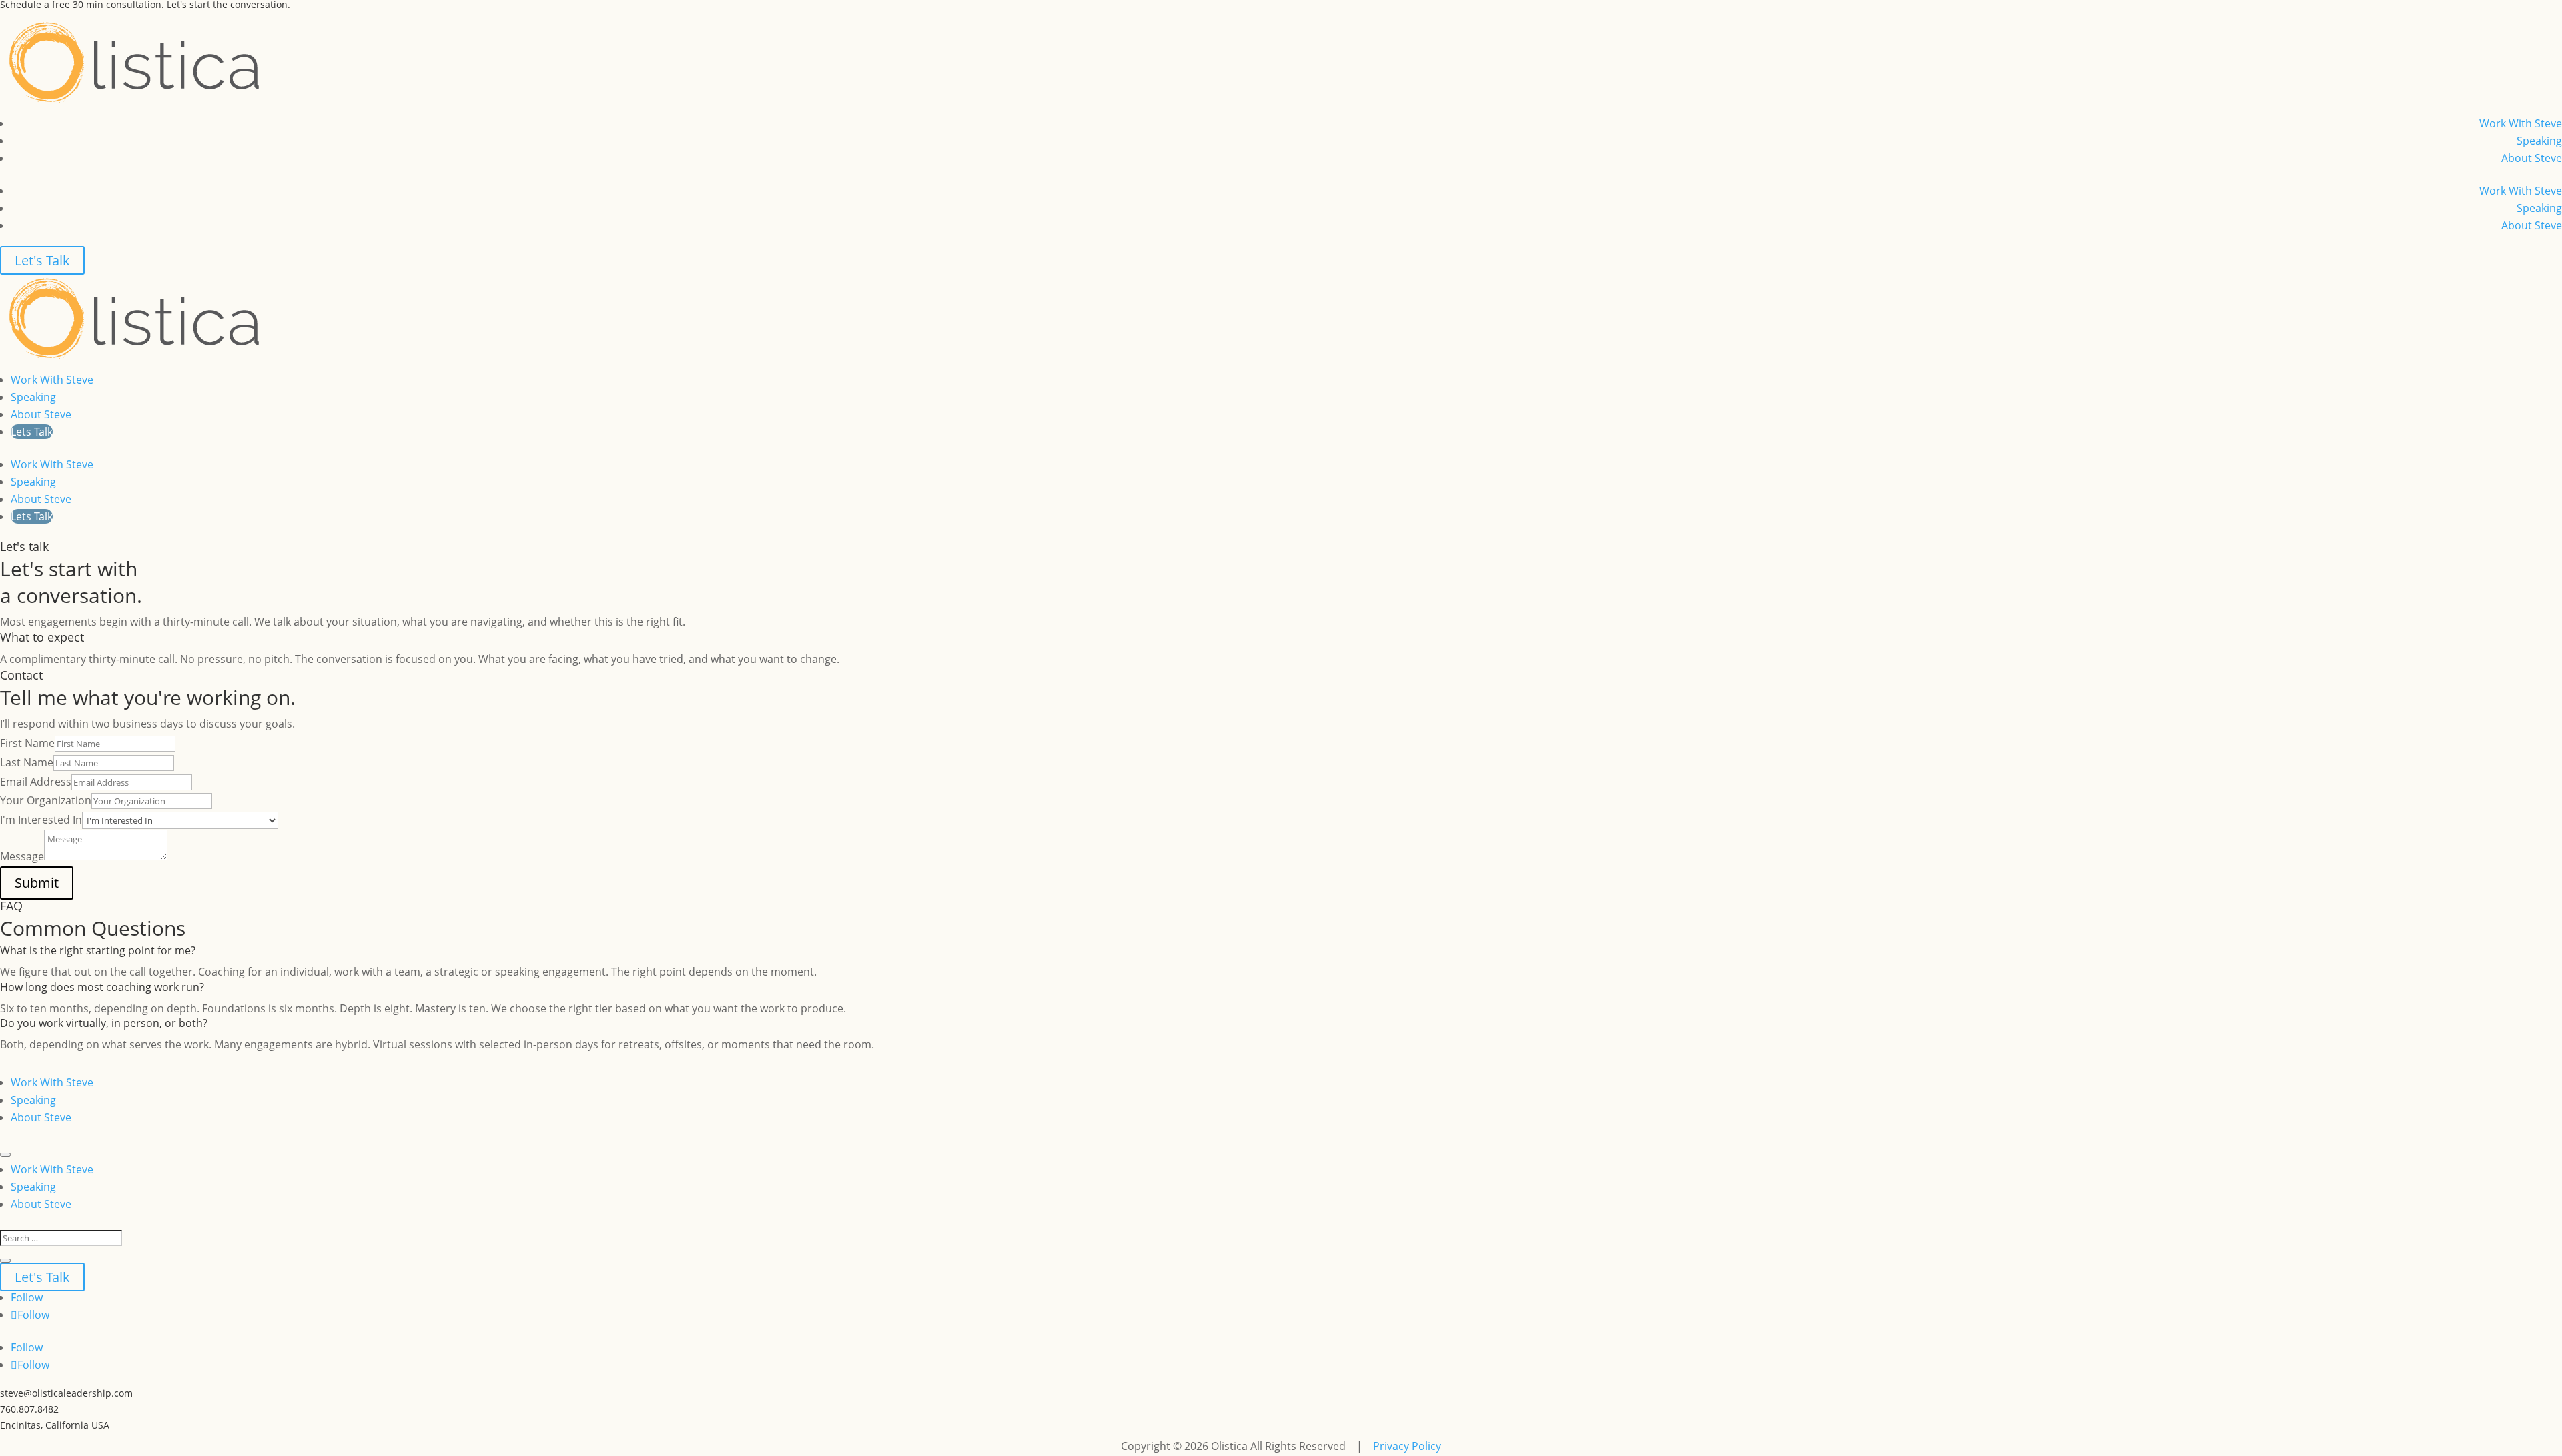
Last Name (27, 762)
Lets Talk (32, 432)
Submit (37, 883)
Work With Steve (2521, 123)
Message (22, 856)
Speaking (2539, 141)
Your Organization (46, 800)
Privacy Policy (1407, 1446)
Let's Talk (42, 260)
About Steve (2532, 158)
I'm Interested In (41, 820)
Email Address (36, 782)
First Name (27, 743)
